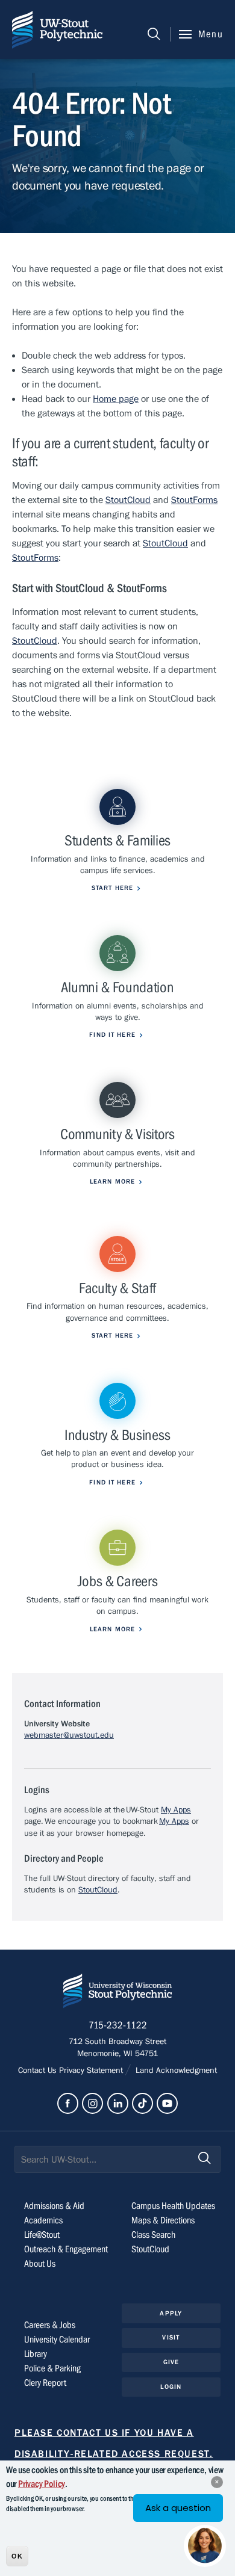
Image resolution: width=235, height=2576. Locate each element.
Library (36, 2354)
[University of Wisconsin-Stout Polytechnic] (117, 1993)
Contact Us (39, 2071)
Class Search (153, 2235)
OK (17, 2556)
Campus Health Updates (173, 2206)
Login (171, 2387)
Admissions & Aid (54, 2206)
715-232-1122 (118, 2025)
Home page (116, 399)
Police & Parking (52, 2368)
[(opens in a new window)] (68, 2103)
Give (171, 2362)
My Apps (176, 1810)
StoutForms (194, 500)
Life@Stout (42, 2235)
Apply (171, 2313)
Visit (171, 2337)
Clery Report (45, 2383)
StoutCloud (128, 500)
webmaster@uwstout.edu (69, 1735)
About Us (40, 2264)
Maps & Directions (163, 2220)
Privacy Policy (42, 2484)
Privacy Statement (92, 2071)
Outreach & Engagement (66, 2249)
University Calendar (57, 2340)
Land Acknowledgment (175, 2071)
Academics (43, 2220)
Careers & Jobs (50, 2325)
